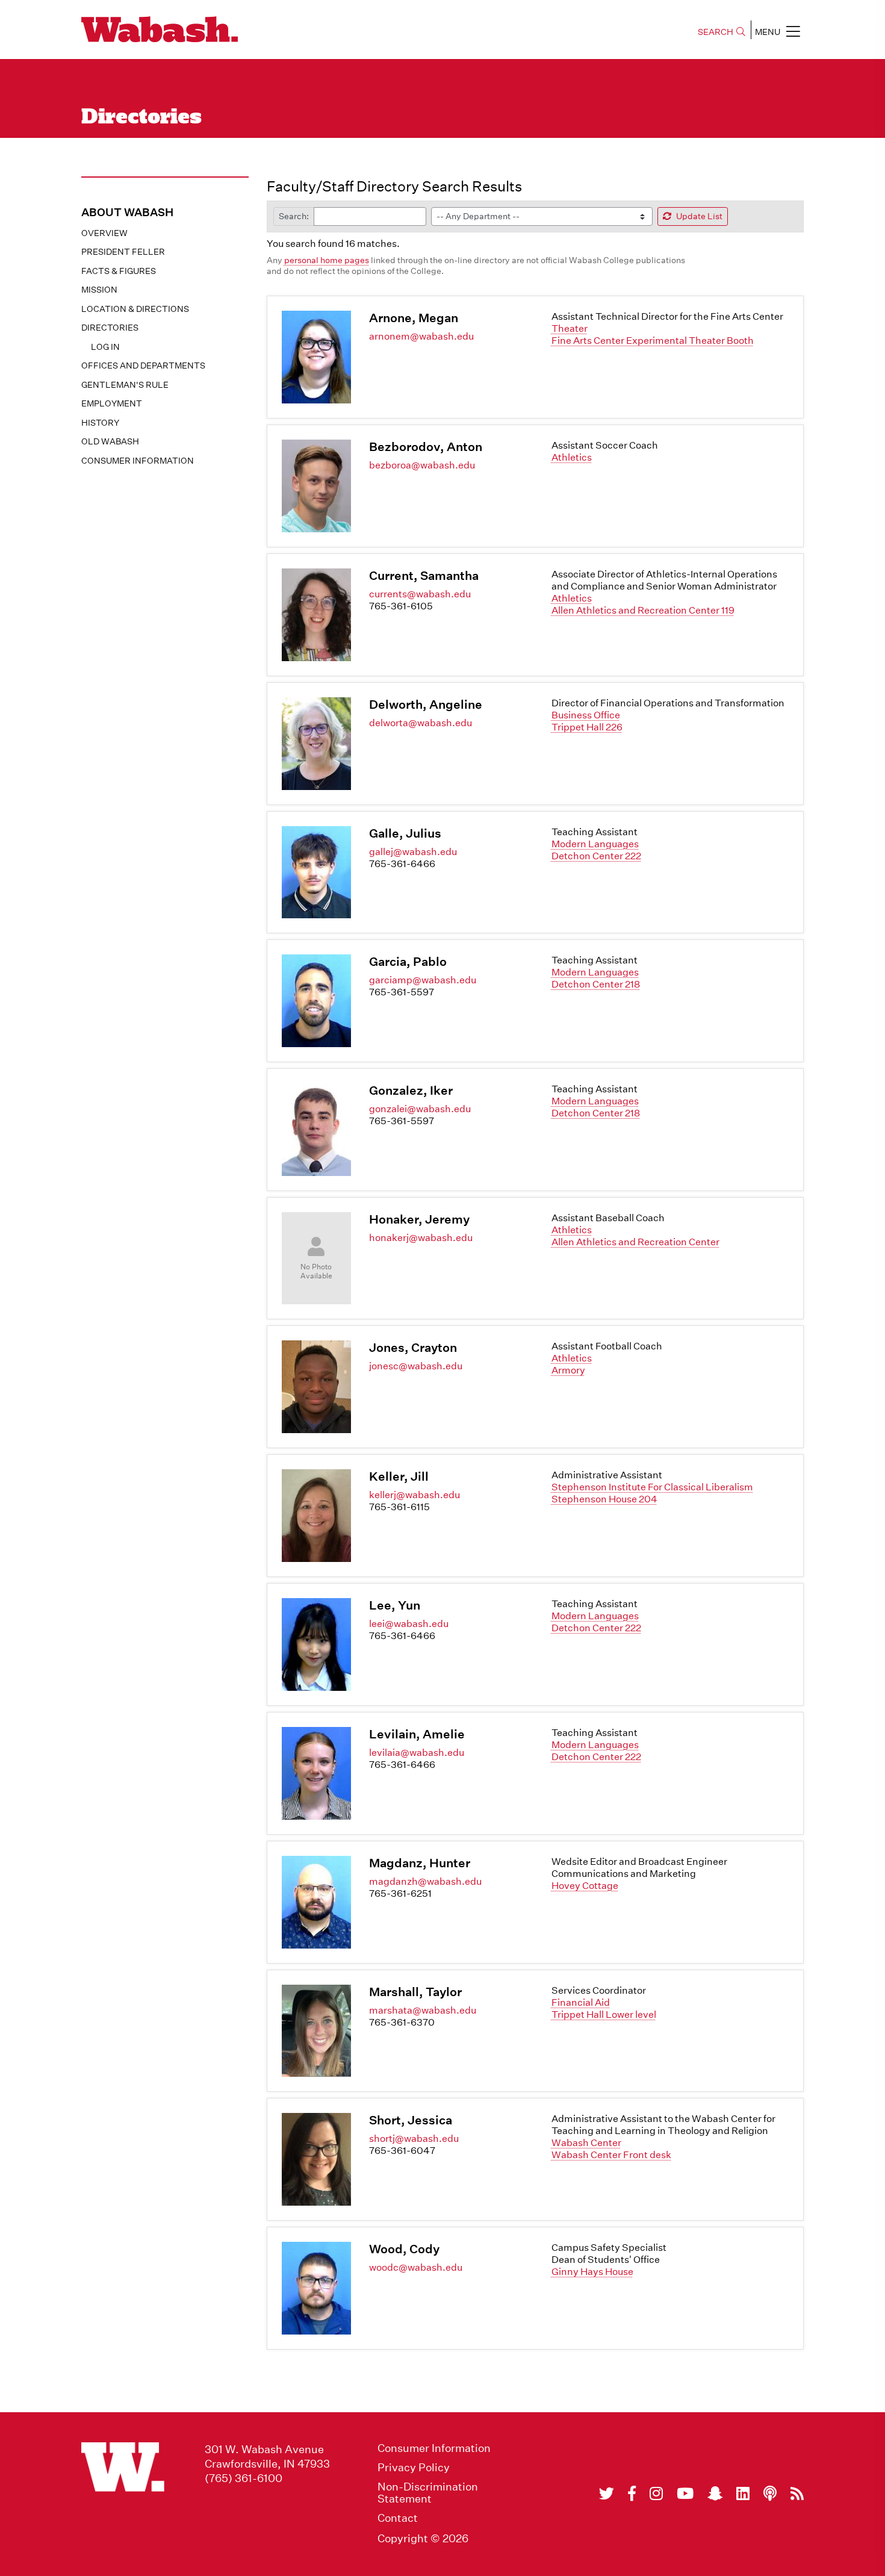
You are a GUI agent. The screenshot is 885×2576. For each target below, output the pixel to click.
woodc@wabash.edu (416, 2267)
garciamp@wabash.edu (423, 980)
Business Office (586, 715)
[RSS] (797, 2494)
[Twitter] (607, 2494)
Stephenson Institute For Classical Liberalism (652, 1487)
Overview (104, 233)
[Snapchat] (715, 2494)
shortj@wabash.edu (414, 2139)
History (100, 423)
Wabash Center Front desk (611, 2155)
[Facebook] (632, 2494)
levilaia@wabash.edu (417, 1753)
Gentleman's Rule (125, 385)
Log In (105, 347)
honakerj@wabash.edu (421, 1238)
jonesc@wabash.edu (416, 1366)
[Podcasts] (770, 2494)
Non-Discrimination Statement (428, 2493)
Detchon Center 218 (596, 984)
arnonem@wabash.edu (421, 336)
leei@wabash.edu (409, 1624)
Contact (398, 2518)
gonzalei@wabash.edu (420, 1109)
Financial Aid (581, 2002)
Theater (570, 328)
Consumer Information (138, 461)
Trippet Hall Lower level (604, 2014)
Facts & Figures (119, 271)
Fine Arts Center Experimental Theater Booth (653, 341)
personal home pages (327, 260)
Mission (99, 290)
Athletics (572, 457)
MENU (768, 32)
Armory (568, 1370)
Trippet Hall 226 (587, 727)
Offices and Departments (143, 366)
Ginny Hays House (592, 2272)
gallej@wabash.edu (413, 852)
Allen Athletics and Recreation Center (635, 1242)
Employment (112, 403)
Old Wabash (110, 441)
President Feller (123, 252)
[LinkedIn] (743, 2494)
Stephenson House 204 (604, 1499)
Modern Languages (595, 844)
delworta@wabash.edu (421, 723)
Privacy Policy (414, 2468)
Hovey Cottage (585, 1886)
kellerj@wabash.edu (415, 1495)
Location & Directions (135, 309)
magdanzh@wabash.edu (425, 1881)
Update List (699, 216)
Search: (294, 216)
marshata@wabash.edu (423, 2010)
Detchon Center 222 (596, 856)
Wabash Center (586, 2143)
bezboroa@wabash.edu (422, 465)
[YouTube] (685, 2494)
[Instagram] (656, 2494)
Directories (110, 328)
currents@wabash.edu (420, 594)
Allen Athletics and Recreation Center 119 (643, 610)
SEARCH (716, 32)
